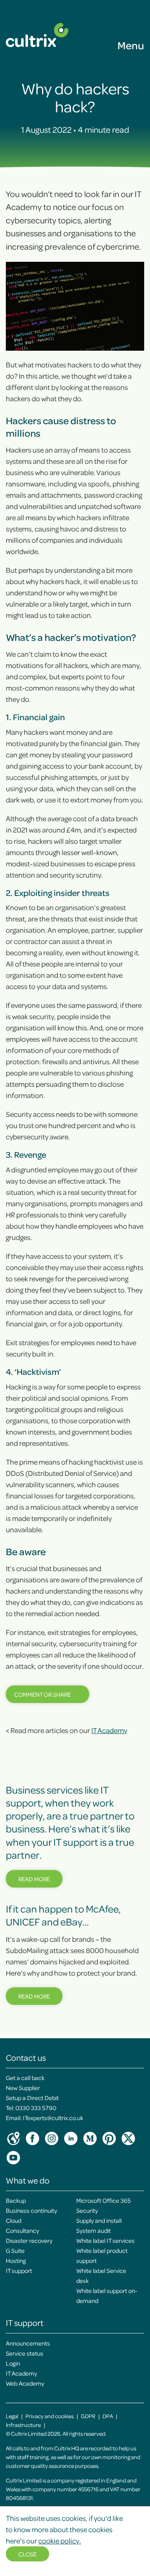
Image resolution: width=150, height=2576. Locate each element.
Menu (131, 45)
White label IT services (105, 2240)
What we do (28, 2180)
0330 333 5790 (36, 2108)
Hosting (16, 2260)
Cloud (14, 2220)
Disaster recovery (29, 2240)
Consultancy (22, 2230)
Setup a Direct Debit (32, 2098)
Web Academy (25, 2383)
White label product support (102, 2255)
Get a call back (25, 2078)
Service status (25, 2353)
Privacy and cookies (50, 2416)
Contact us (26, 2057)
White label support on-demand (107, 2295)
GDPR (88, 2416)
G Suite (15, 2250)
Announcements (28, 2343)
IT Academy (109, 1730)
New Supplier (23, 2088)
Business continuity (31, 2210)
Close (27, 2554)
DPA (108, 2416)
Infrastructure (23, 2425)
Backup (16, 2200)
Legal (12, 2416)
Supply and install (99, 2220)
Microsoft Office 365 (104, 2200)
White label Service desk (101, 2275)
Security (87, 2210)
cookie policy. (60, 2541)
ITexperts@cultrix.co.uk (53, 2118)
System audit (94, 2230)
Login (13, 2363)
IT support (19, 2270)
